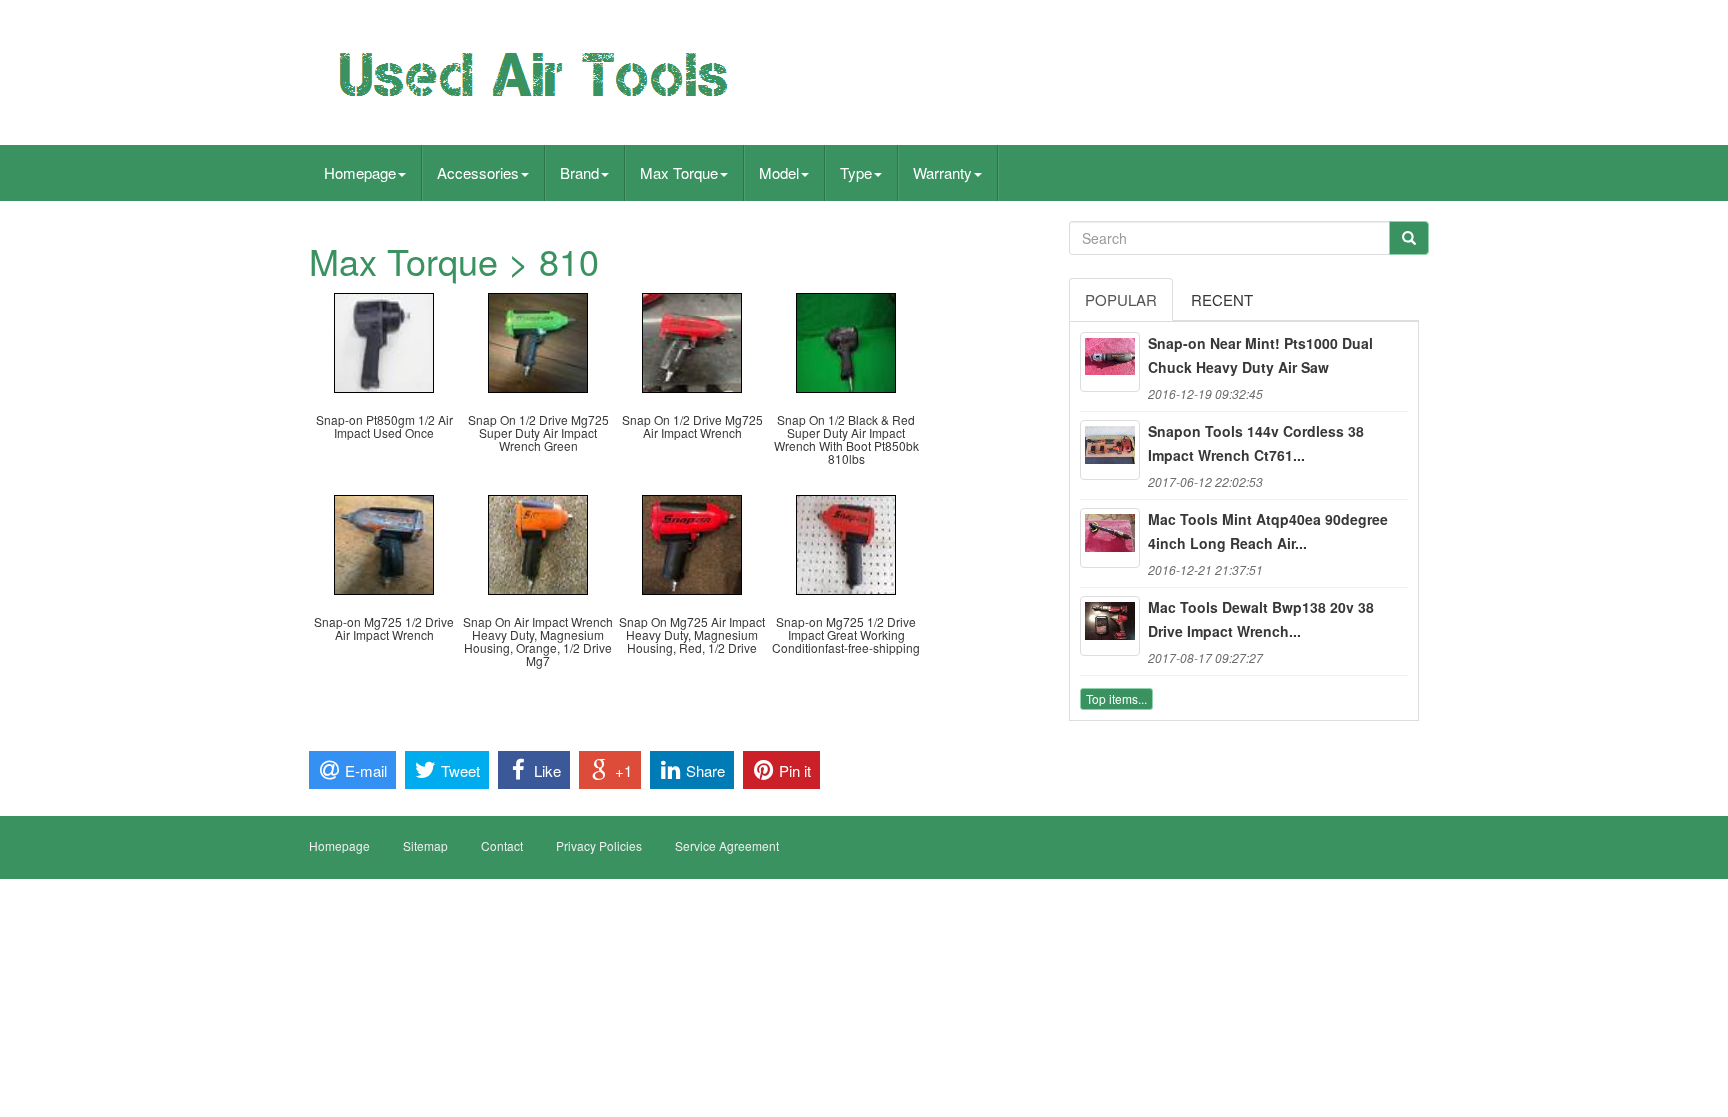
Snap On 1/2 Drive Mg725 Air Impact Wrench (692, 426)
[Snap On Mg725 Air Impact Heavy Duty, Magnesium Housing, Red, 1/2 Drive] (692, 542)
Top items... (1116, 698)
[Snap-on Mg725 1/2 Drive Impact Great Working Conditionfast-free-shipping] (846, 542)
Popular (1121, 299)
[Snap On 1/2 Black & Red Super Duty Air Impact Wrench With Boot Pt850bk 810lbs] (846, 340)
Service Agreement (727, 845)
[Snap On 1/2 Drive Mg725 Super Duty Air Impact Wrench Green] (538, 340)
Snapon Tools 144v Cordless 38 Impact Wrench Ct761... (1256, 443)
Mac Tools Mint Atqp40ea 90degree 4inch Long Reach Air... (1268, 531)
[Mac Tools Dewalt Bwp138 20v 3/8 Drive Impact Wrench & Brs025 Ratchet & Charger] (1110, 626)
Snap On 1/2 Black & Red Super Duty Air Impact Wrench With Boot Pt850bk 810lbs (846, 439)
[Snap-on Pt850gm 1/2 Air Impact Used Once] (384, 340)
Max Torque (679, 172)
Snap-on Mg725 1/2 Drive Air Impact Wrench (384, 628)
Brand (579, 172)
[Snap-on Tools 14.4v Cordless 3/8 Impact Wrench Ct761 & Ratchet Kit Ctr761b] (1110, 450)
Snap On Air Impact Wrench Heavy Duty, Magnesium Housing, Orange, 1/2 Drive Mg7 (538, 641)
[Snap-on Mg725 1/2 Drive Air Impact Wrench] (384, 542)
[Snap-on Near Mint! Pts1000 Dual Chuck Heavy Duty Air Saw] (1110, 362)
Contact (502, 845)
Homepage (360, 172)
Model (779, 172)
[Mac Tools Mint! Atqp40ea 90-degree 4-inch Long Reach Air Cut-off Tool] (1110, 538)
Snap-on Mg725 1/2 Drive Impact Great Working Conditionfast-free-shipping (846, 634)
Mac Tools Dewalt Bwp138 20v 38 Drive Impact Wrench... (1261, 619)
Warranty (942, 172)
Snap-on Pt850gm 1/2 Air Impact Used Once (384, 426)
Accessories (478, 172)
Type (856, 172)
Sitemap (425, 845)
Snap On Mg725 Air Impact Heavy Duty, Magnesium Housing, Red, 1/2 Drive (692, 634)
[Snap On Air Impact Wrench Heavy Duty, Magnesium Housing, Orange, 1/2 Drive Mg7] (538, 542)
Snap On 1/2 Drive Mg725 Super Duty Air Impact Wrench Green (538, 432)
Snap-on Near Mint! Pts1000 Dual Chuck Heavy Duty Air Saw (1260, 355)
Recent (1222, 299)
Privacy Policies (599, 845)
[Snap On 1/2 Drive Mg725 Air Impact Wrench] (692, 340)
